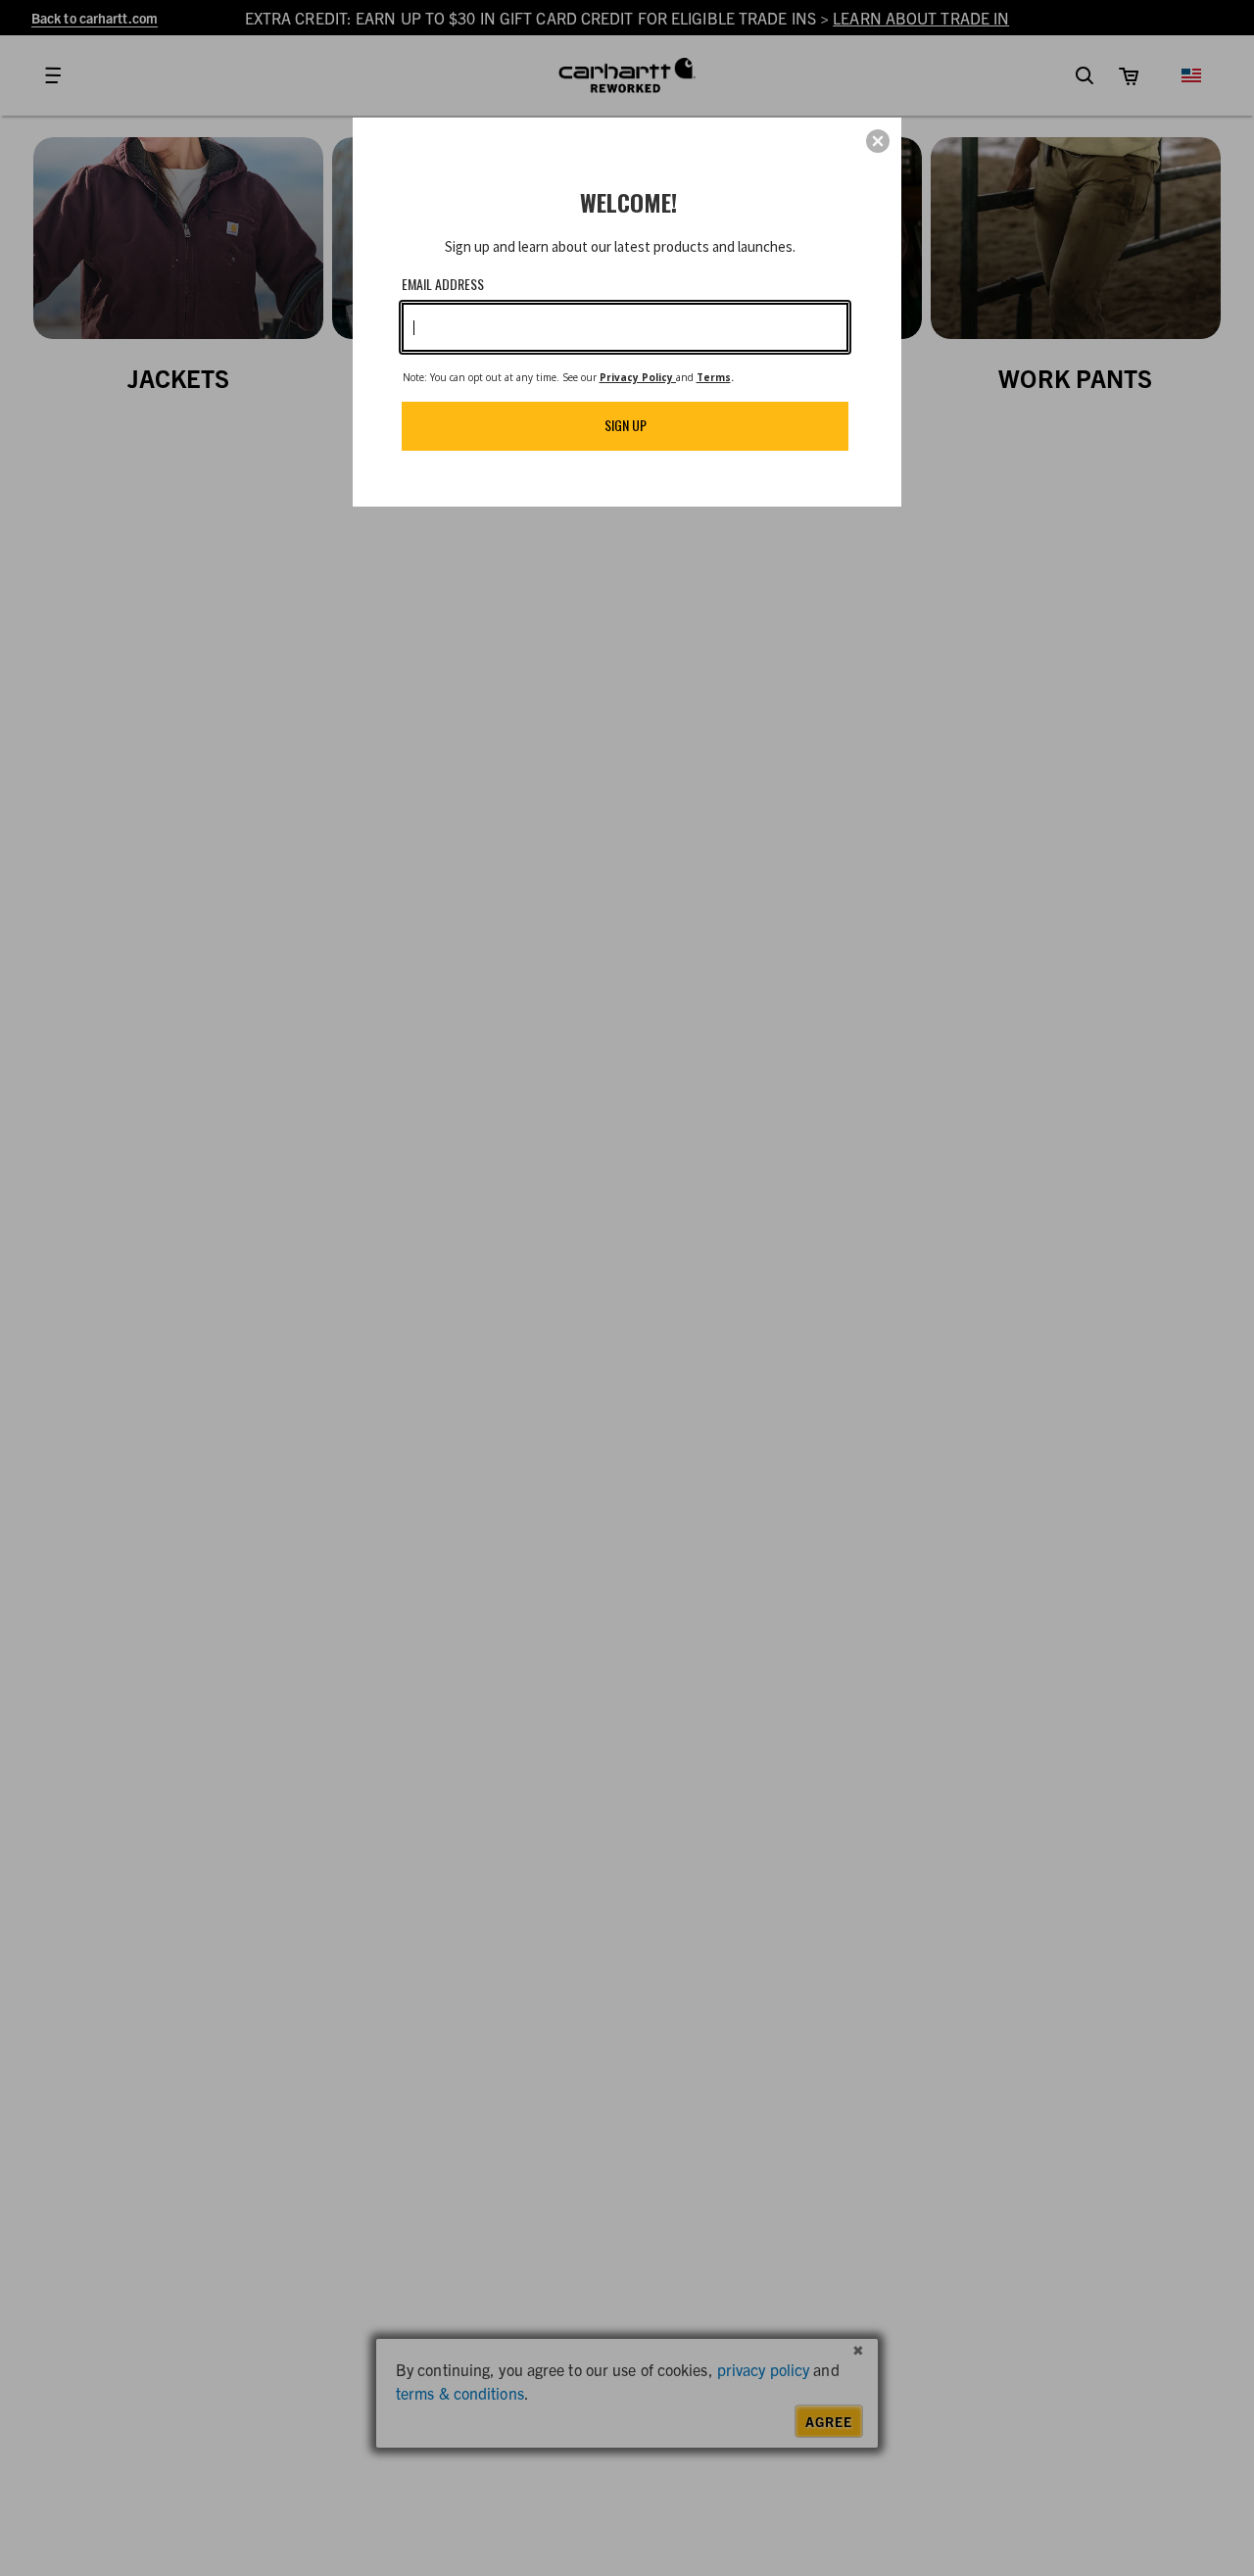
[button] (878, 141)
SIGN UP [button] (626, 425)
